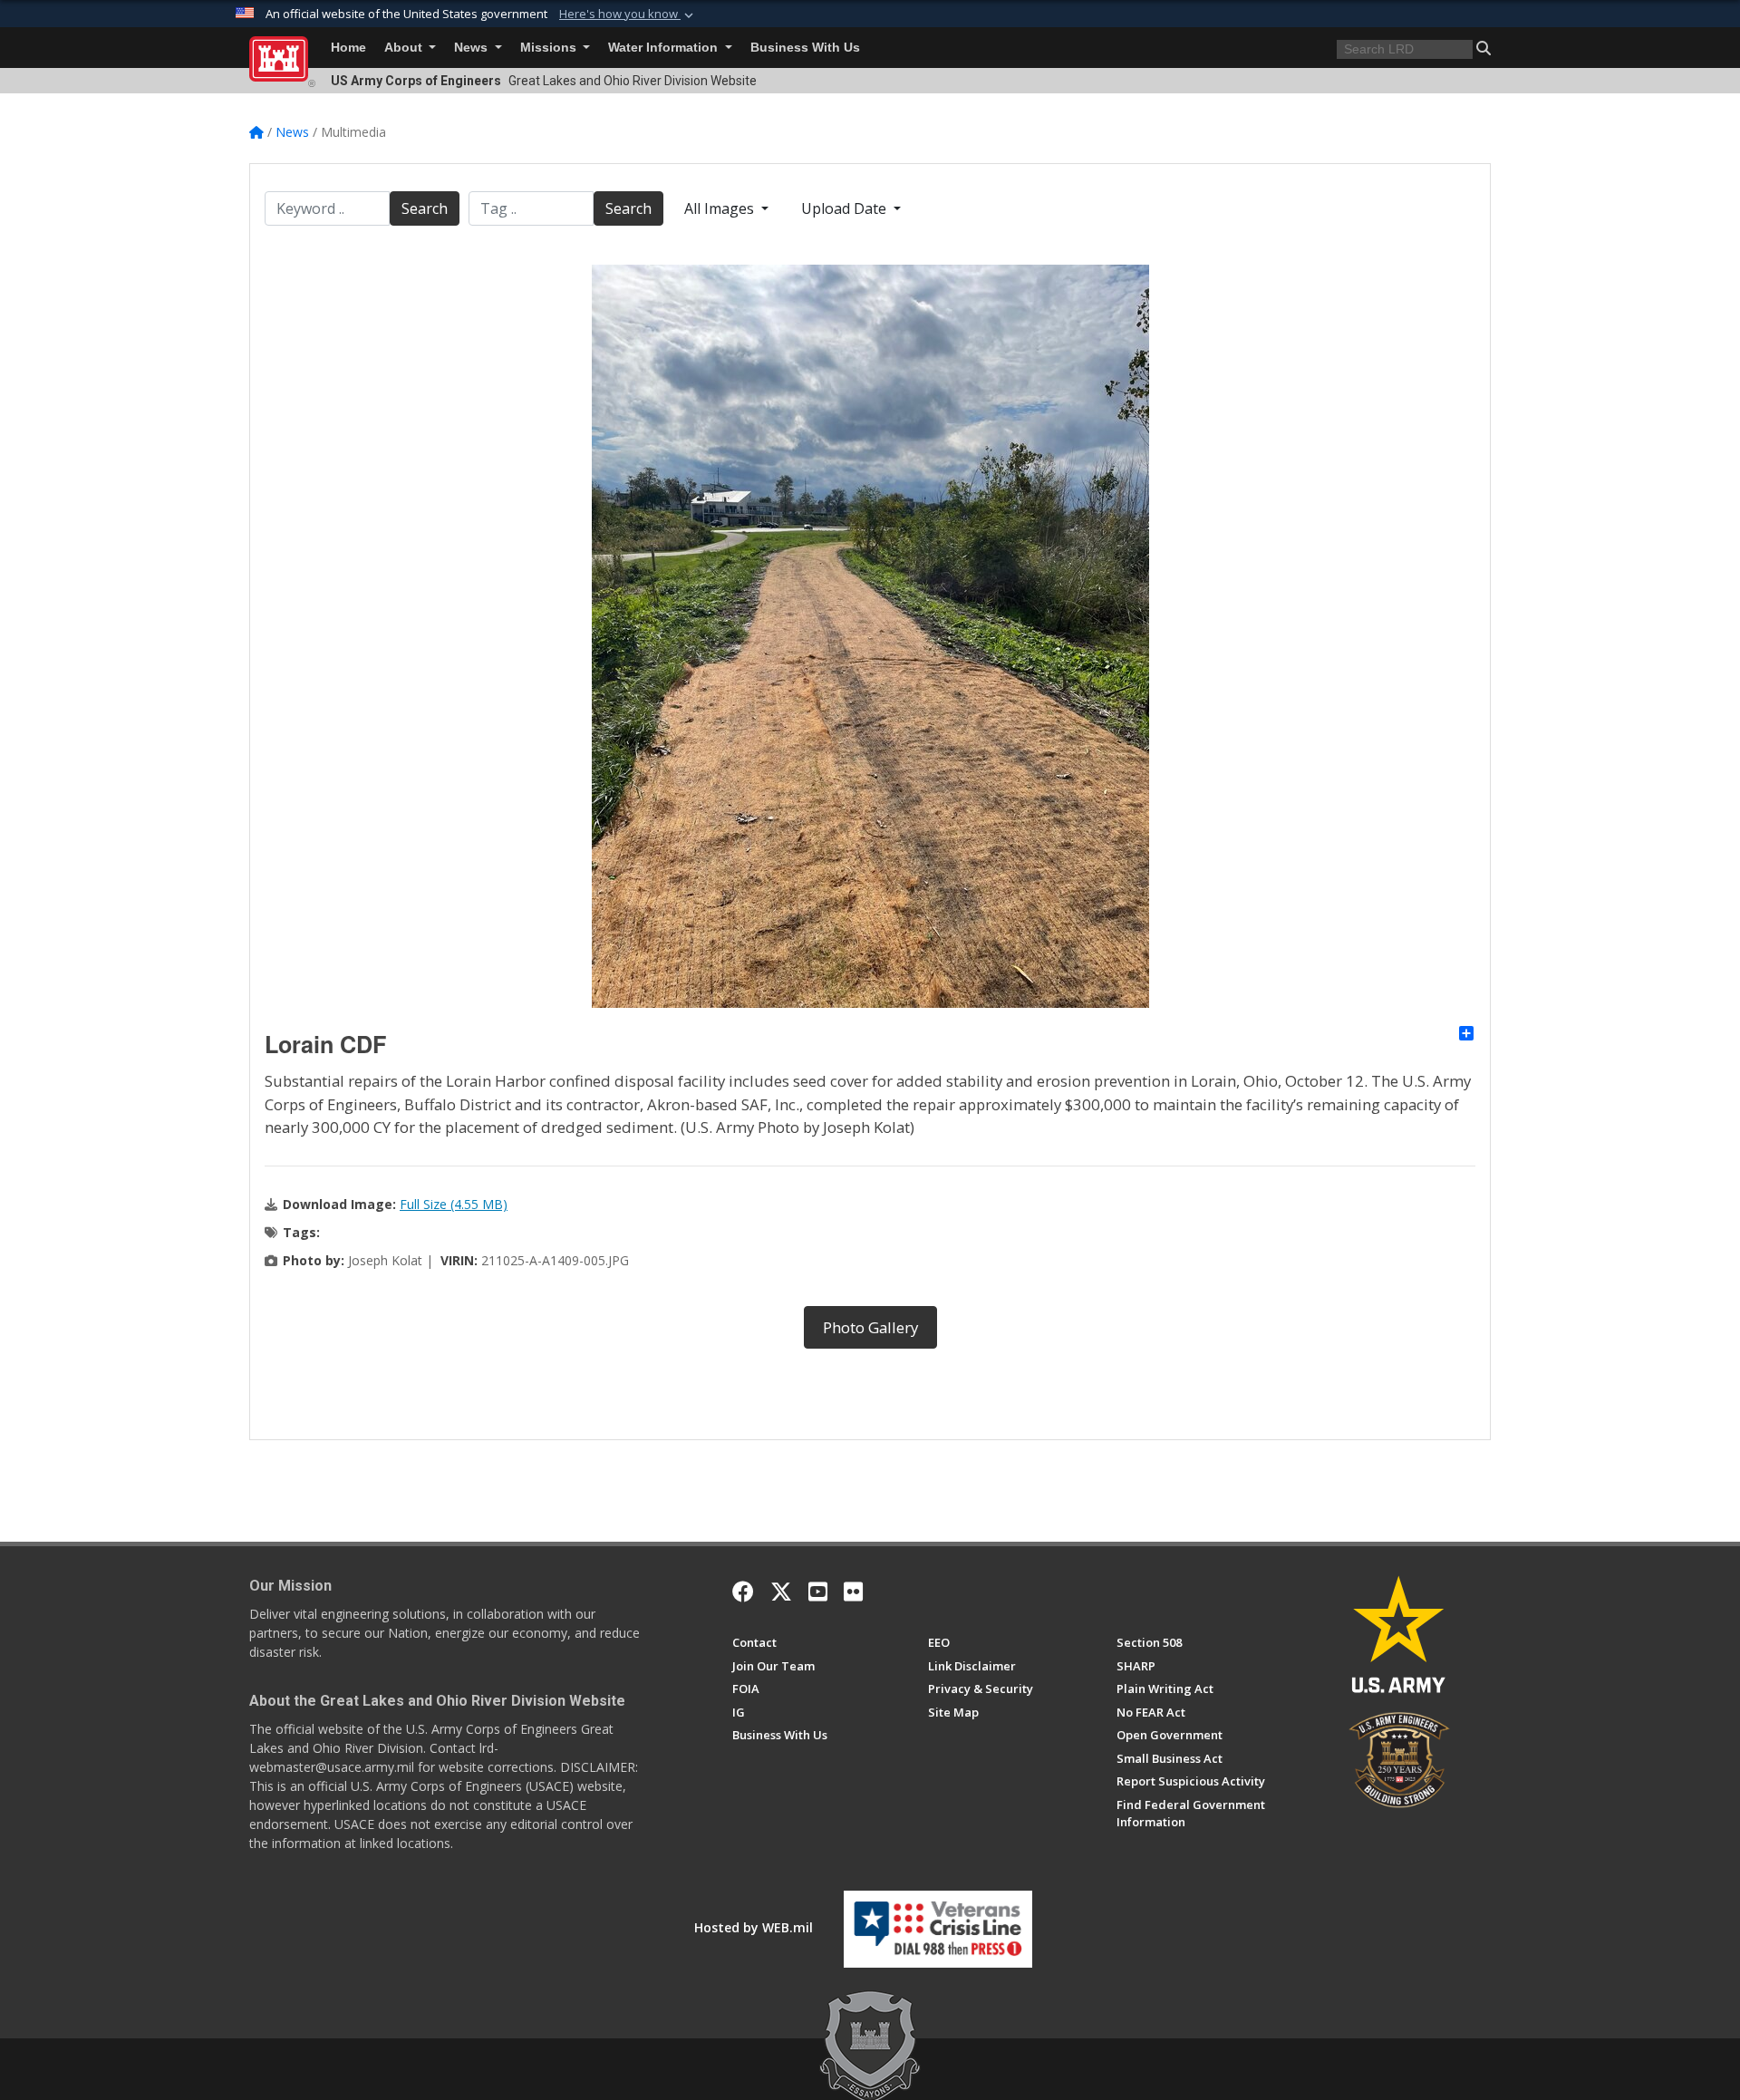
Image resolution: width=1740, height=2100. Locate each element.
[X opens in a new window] (781, 1592)
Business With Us (805, 48)
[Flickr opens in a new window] (853, 1592)
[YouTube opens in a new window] (818, 1592)
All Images (721, 208)
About (405, 48)
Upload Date (846, 208)
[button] (628, 15)
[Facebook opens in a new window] (743, 1592)
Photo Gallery (870, 1327)
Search (425, 208)
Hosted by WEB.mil (754, 1927)
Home (348, 48)
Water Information (665, 48)
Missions (550, 48)
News (473, 48)
